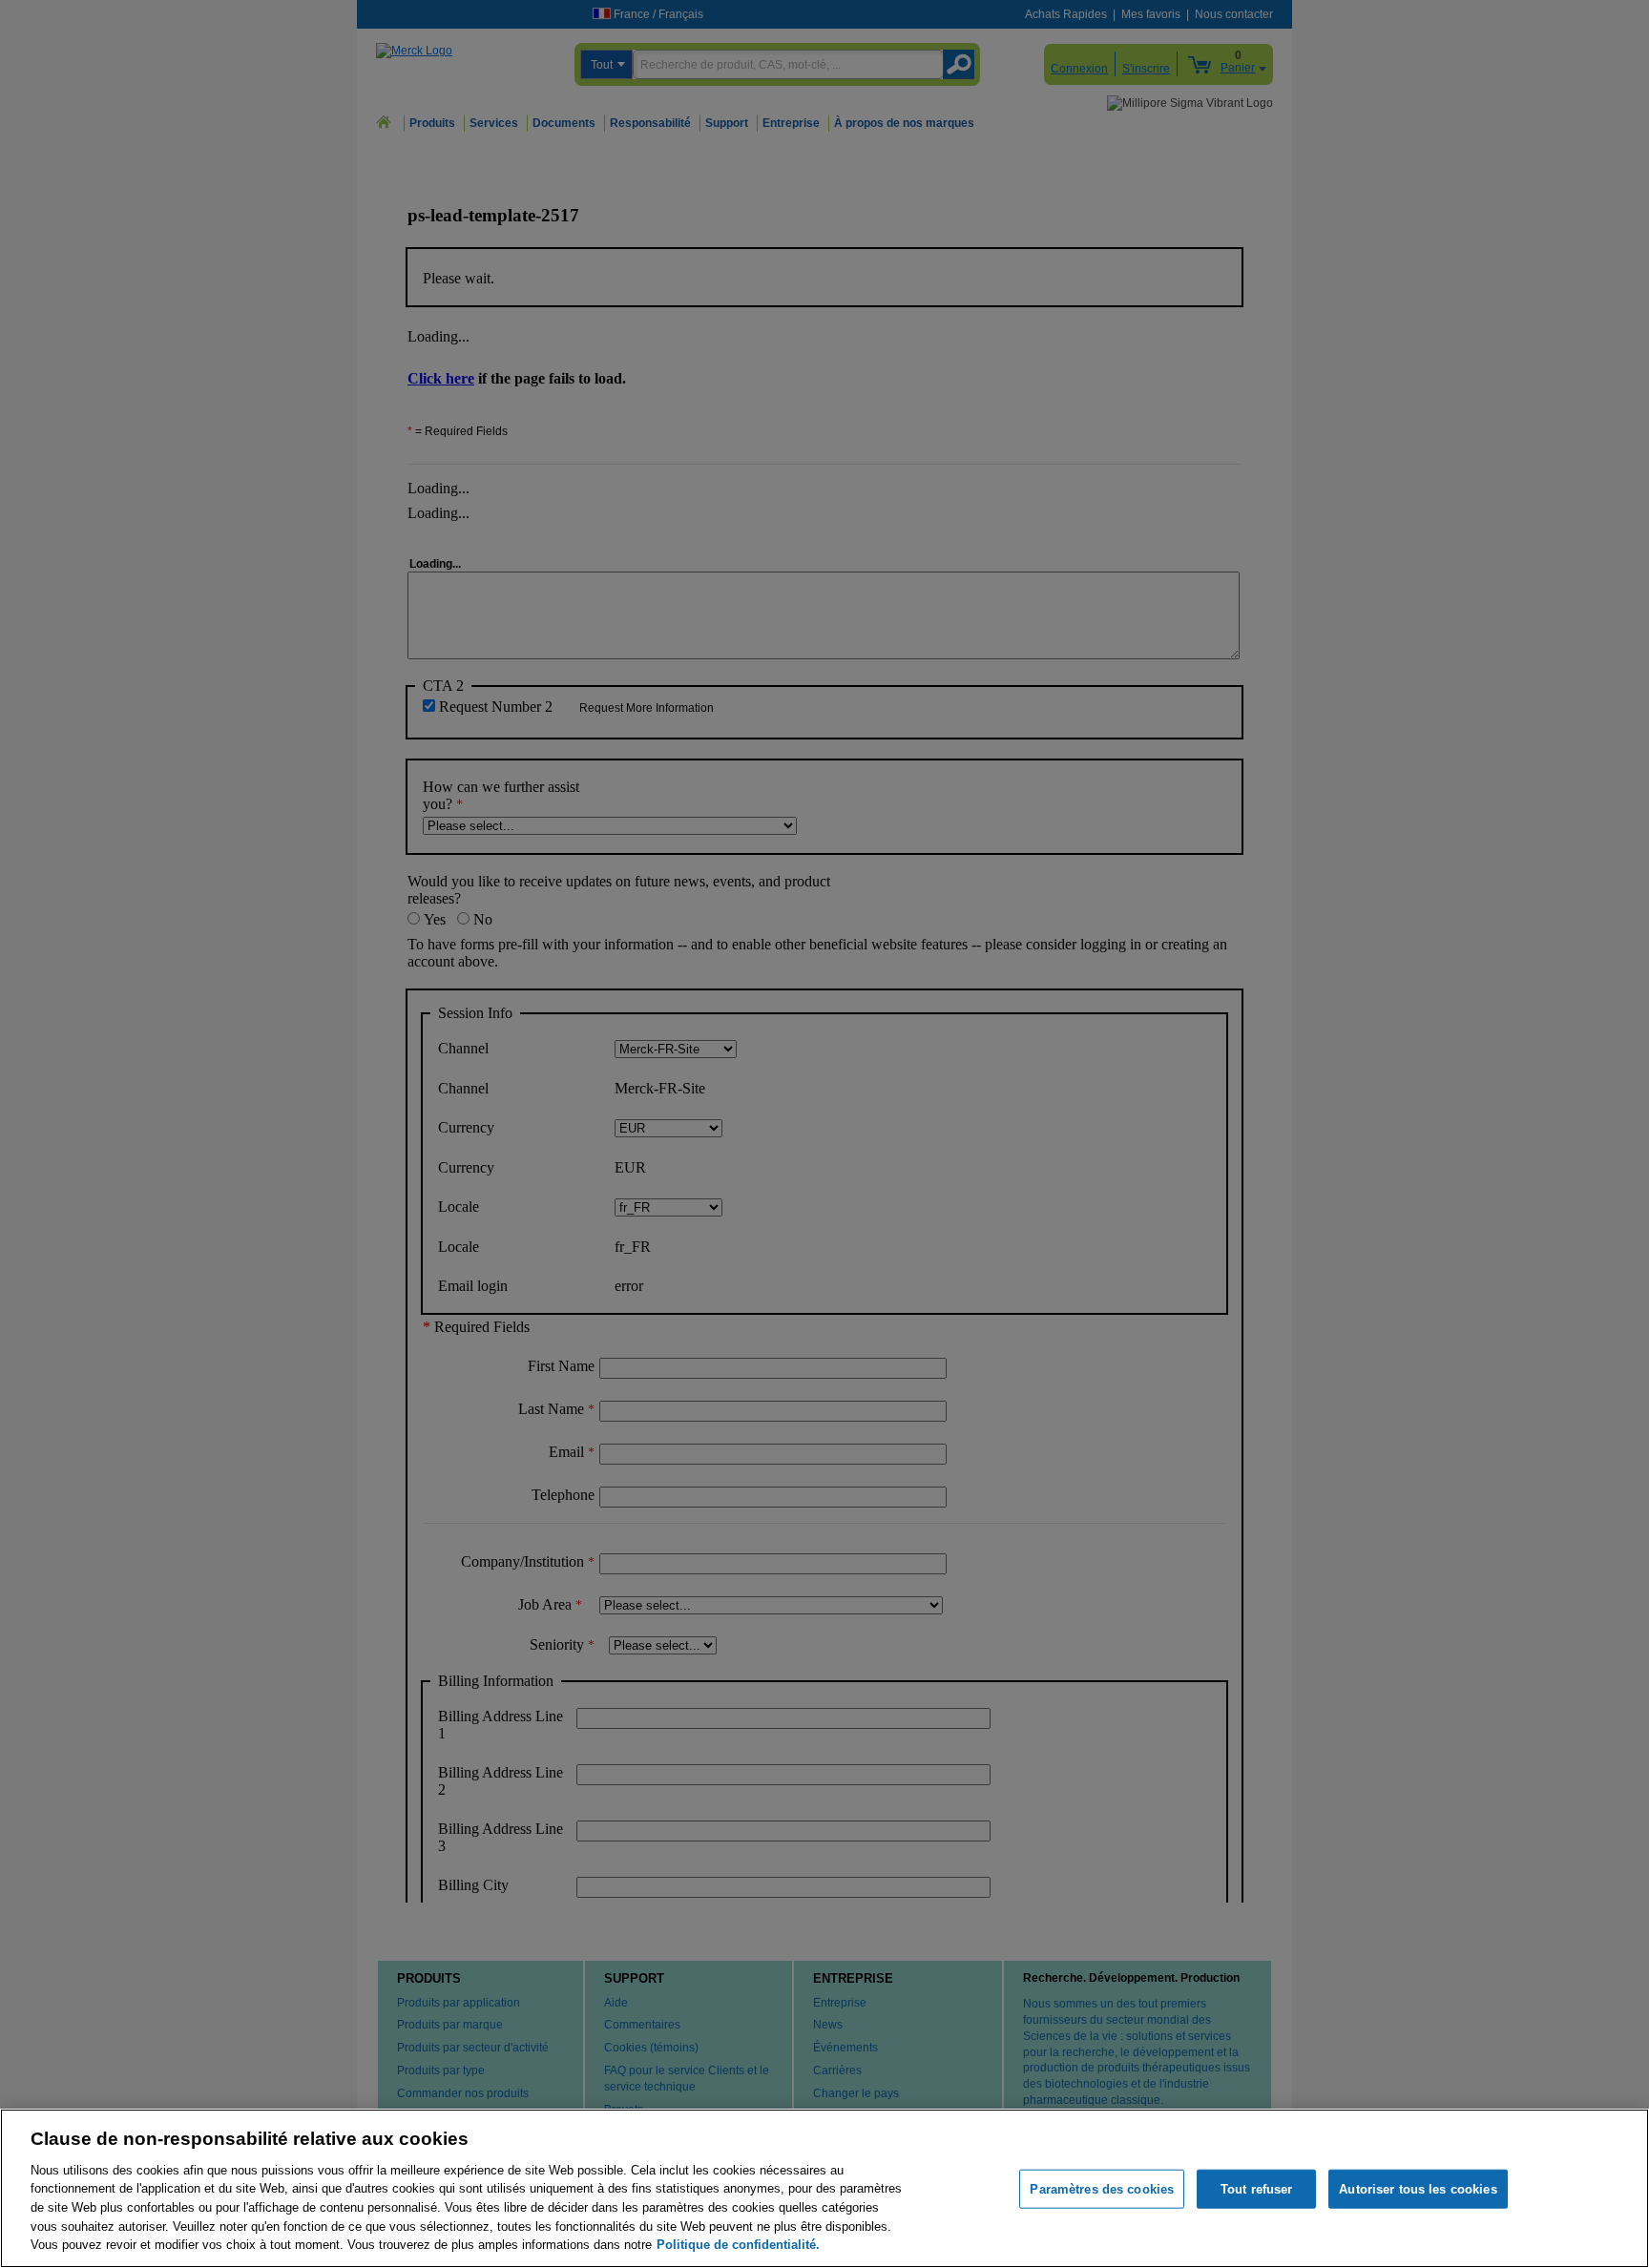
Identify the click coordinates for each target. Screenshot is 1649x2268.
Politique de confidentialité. (738, 2245)
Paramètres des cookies (1102, 2188)
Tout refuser (1257, 2188)
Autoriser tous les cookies (1418, 2188)
